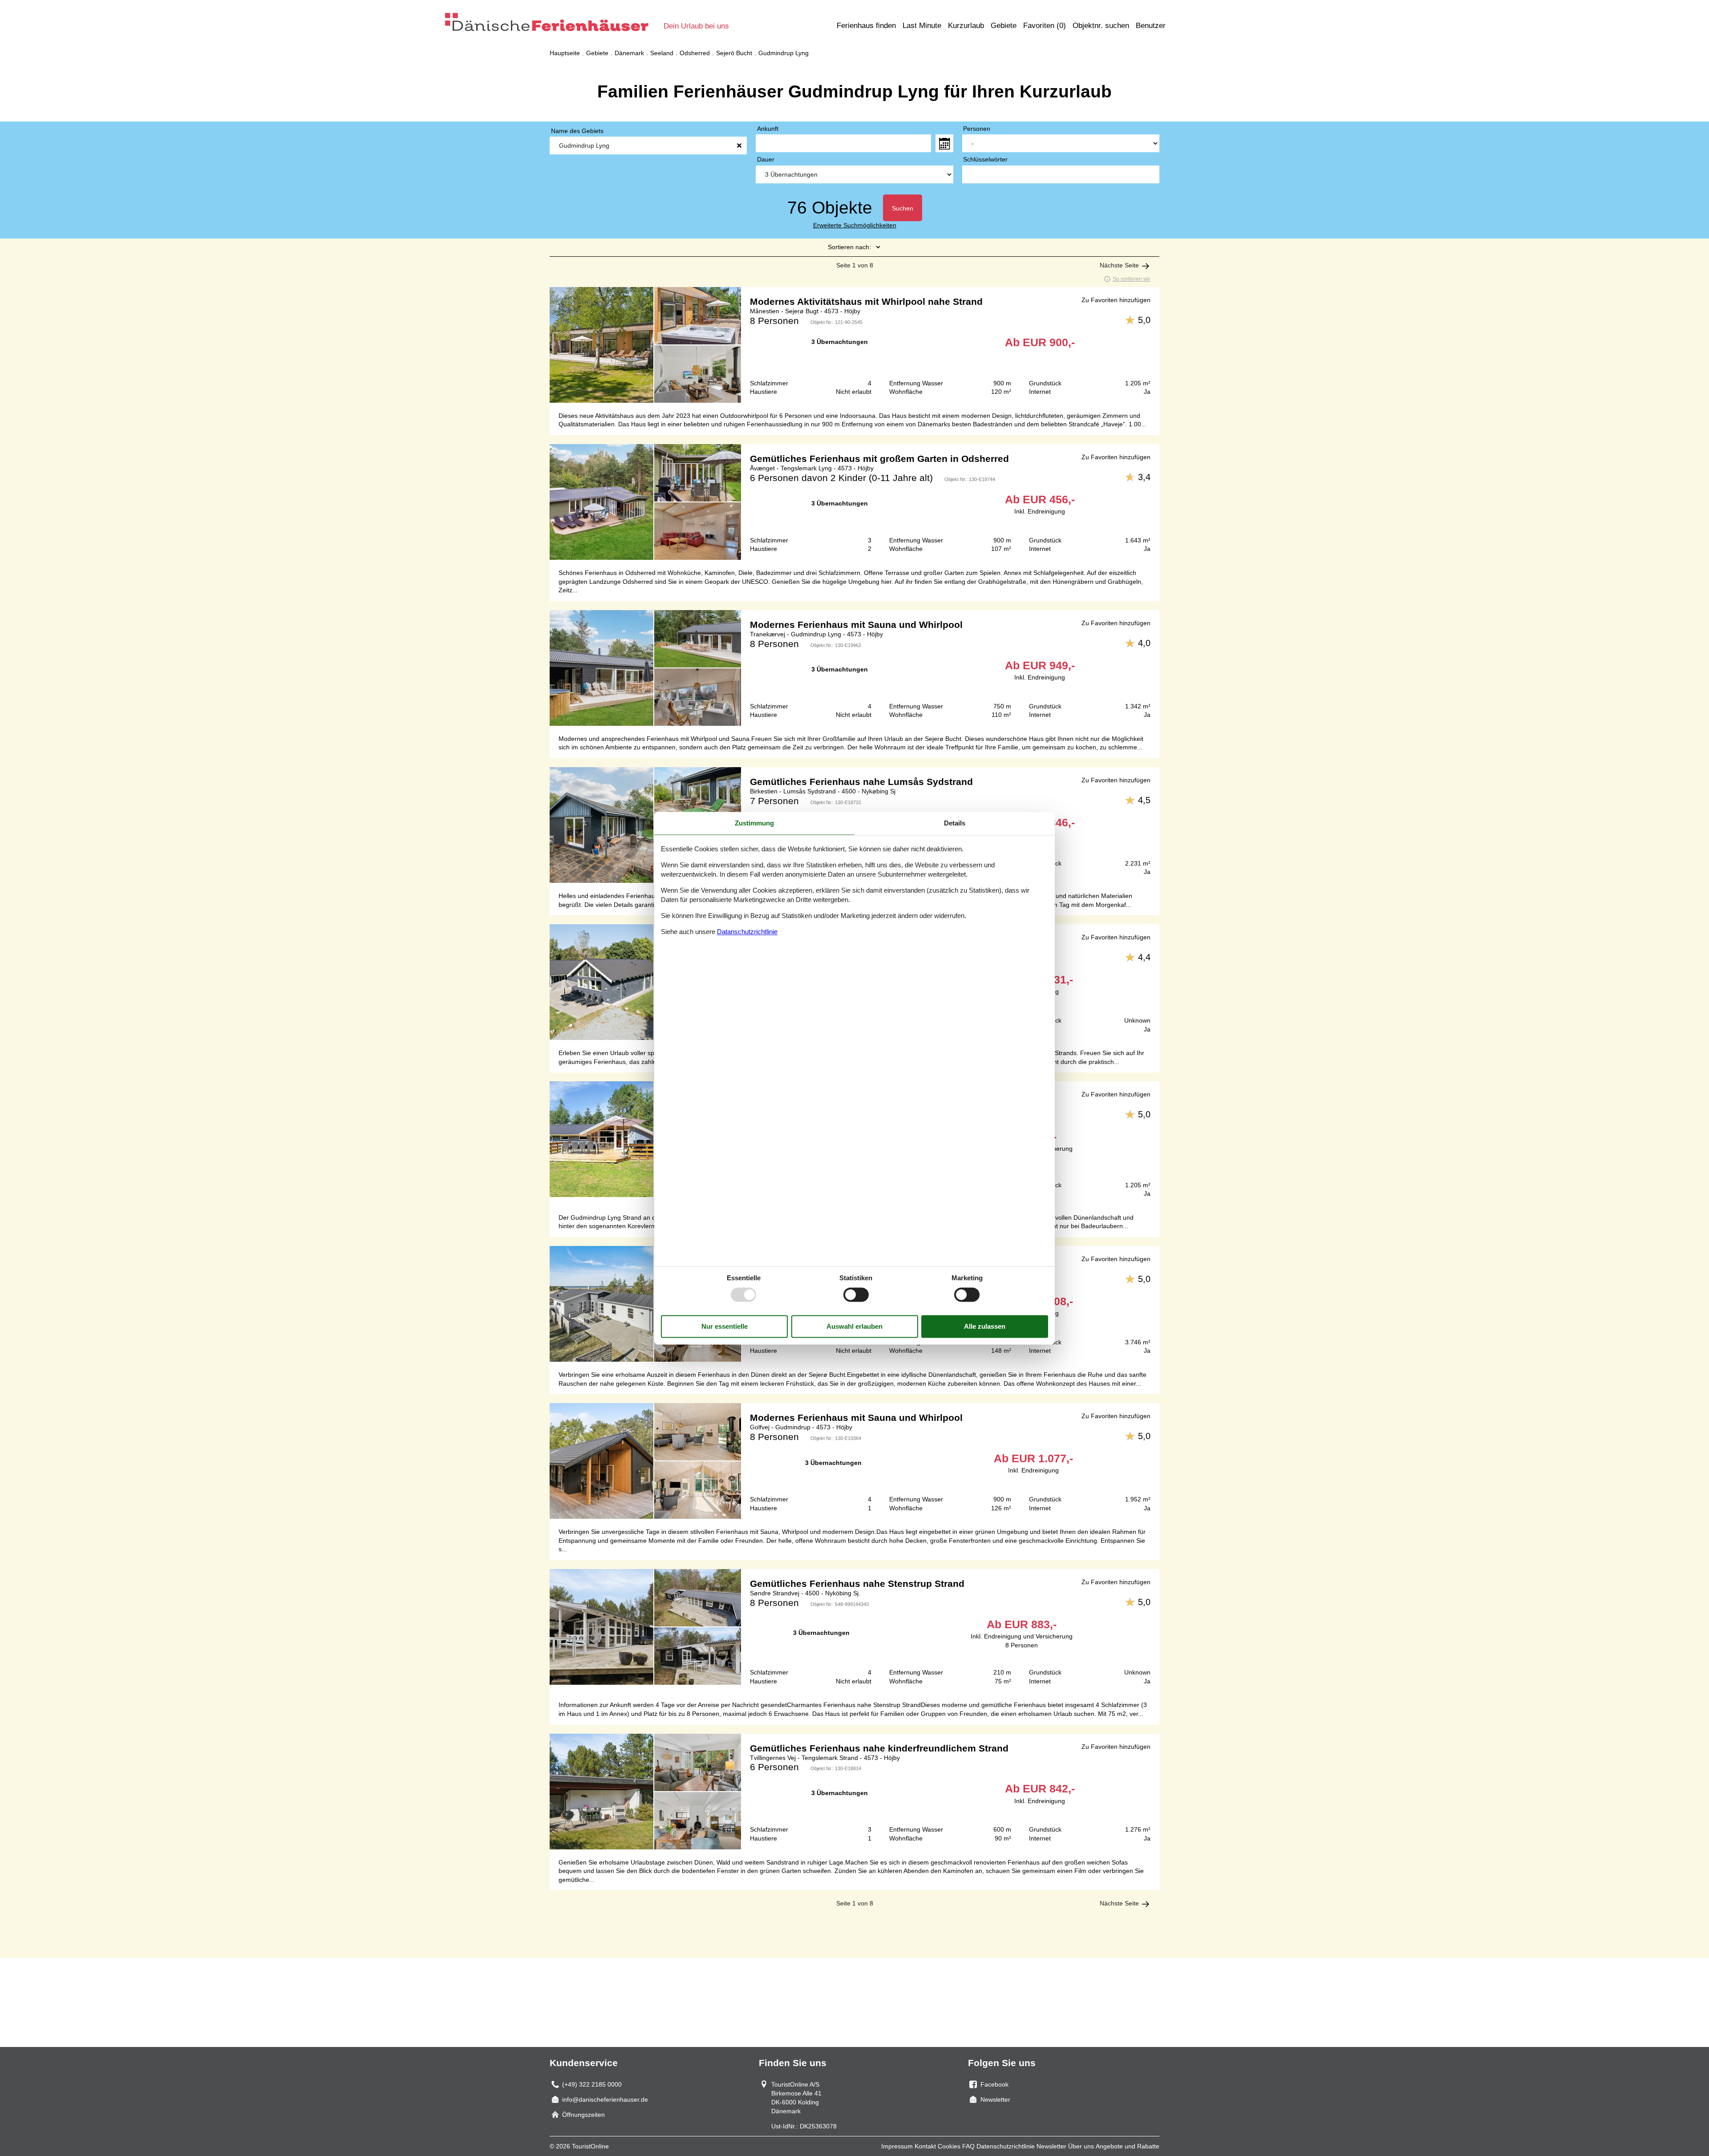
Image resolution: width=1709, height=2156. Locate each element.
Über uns (1081, 2146)
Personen (977, 129)
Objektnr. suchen (1101, 26)
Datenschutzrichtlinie (1006, 2146)
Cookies (949, 2146)
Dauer (766, 159)
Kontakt (925, 2146)
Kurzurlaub (966, 26)
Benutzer (1151, 26)
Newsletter (1051, 2146)
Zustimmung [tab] (754, 823)
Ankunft (768, 129)
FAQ (968, 2146)
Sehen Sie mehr (854, 345)
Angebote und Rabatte (1128, 2146)
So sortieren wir (1132, 279)
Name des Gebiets (577, 131)
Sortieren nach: (849, 247)
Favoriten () (1045, 26)
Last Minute (922, 26)
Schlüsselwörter (985, 159)
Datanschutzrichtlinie (747, 932)
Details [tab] (955, 823)
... (944, 143)
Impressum (897, 2146)
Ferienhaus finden (866, 26)
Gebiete (1004, 26)
